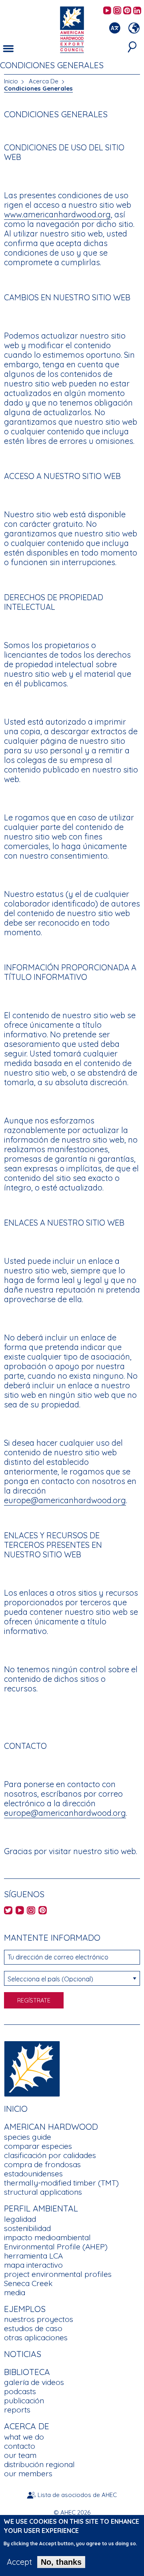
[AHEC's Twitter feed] (8, 1911)
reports (17, 2410)
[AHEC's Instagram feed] (117, 11)
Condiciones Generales (38, 88)
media (15, 2292)
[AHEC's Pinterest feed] (127, 11)
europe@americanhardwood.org (65, 1500)
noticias (23, 2354)
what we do (24, 2437)
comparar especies (38, 2146)
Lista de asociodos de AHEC (77, 2495)
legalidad (20, 2219)
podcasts (20, 2391)
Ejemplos (25, 2309)
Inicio (11, 81)
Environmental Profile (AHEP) (56, 2247)
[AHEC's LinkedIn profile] (137, 11)
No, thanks (61, 2562)
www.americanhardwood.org (57, 214)
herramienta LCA (33, 2256)
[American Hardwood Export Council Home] (72, 29)
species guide (28, 2137)
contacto (20, 2446)
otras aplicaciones (36, 2338)
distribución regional (39, 2464)
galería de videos (34, 2382)
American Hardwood (51, 2127)
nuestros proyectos (39, 2319)
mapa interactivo (33, 2265)
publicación (24, 2401)
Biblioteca (27, 2372)
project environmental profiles (58, 2274)
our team (20, 2455)
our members (28, 2474)
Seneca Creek (28, 2283)
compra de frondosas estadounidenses (42, 2169)
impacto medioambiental (47, 2237)
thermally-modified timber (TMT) (61, 2183)
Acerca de (27, 2426)
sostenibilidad (27, 2228)
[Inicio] (32, 2068)
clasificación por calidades (50, 2155)
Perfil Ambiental (41, 2208)
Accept (19, 2562)
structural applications (43, 2192)
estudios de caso (33, 2328)
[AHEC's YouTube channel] (107, 11)
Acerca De (44, 81)
